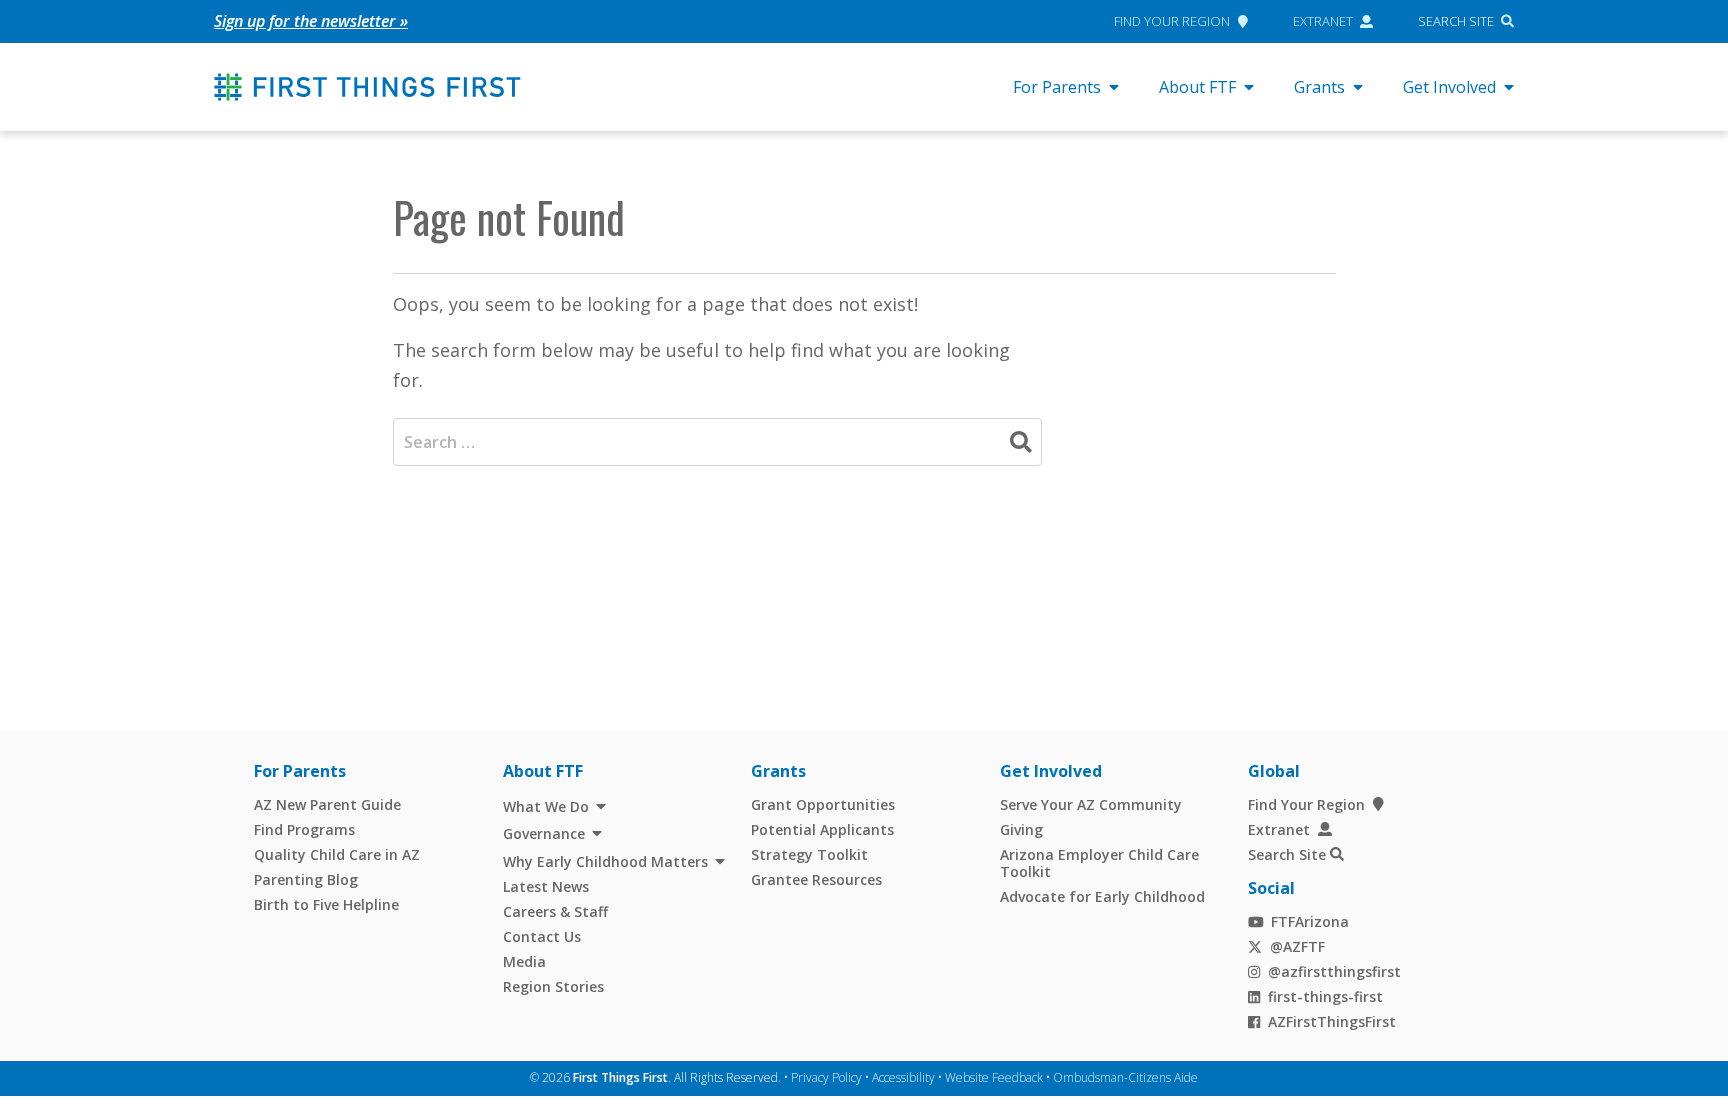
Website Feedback (994, 1077)
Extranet (1323, 21)
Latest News (546, 886)
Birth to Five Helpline (326, 904)
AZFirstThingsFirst (1332, 1021)
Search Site (1456, 21)
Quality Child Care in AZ (337, 854)
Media (524, 961)
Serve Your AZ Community (1091, 804)
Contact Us (542, 936)
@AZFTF (1297, 946)
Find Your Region (1172, 21)
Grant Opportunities (823, 804)
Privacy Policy (826, 1077)
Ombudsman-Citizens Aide (1125, 1077)
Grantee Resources (816, 879)
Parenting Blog (306, 879)
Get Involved (1449, 87)
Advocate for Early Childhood (1102, 896)
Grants (1319, 87)
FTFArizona (1310, 921)
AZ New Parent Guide (327, 804)
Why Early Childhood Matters (605, 861)
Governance (544, 833)
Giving (1021, 829)
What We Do (546, 806)
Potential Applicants (822, 829)
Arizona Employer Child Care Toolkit (1099, 863)
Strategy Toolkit (809, 854)
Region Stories (553, 986)
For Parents (1057, 87)
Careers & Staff (555, 911)
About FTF (1197, 87)
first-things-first (1325, 996)
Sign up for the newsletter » (311, 21)
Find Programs (304, 829)
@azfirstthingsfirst (1334, 971)
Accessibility (903, 1077)
